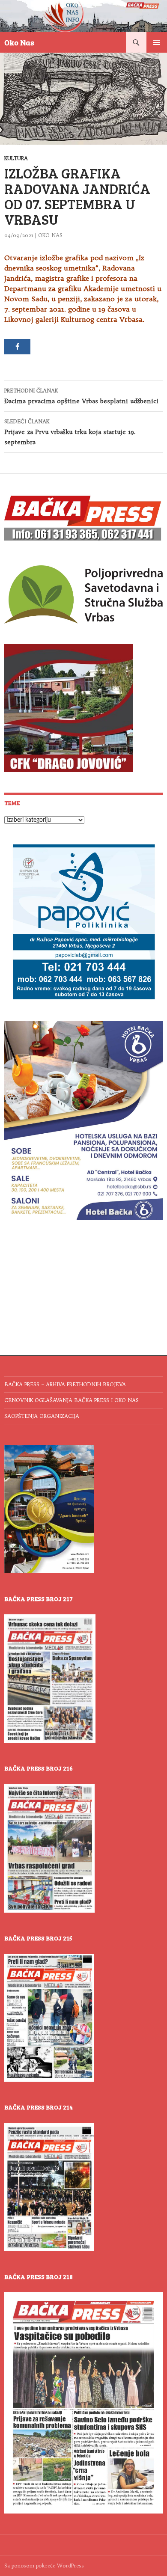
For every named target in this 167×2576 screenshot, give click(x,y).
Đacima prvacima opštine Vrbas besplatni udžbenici (81, 396)
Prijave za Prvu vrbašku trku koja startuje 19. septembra (70, 432)
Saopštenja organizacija (42, 1416)
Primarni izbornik (157, 42)
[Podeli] (17, 347)
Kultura (16, 158)
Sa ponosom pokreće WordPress (44, 2566)
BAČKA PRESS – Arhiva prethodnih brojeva (65, 1384)
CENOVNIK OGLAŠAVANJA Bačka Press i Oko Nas (72, 1400)
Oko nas (50, 235)
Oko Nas (19, 42)
